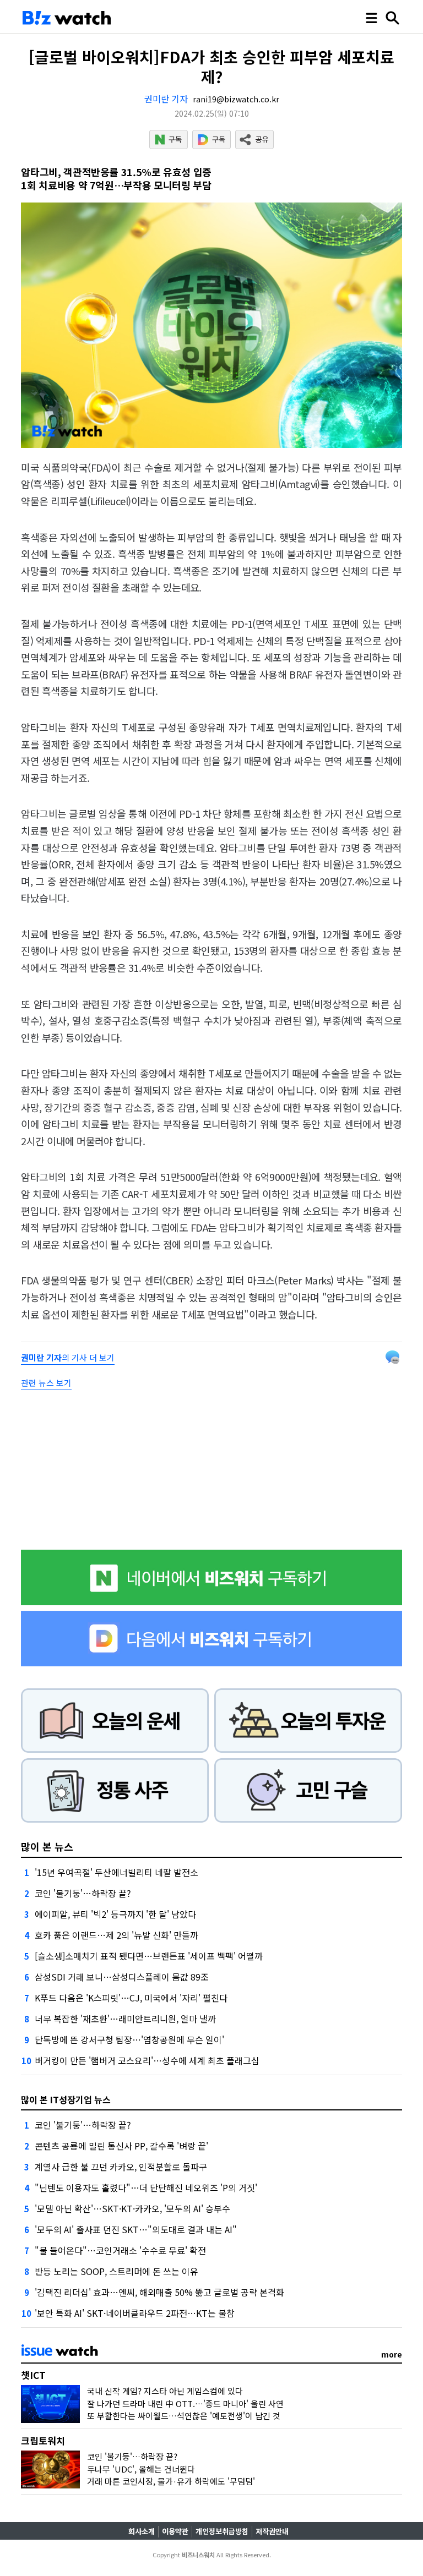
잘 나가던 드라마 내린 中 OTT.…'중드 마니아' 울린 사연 (185, 2403)
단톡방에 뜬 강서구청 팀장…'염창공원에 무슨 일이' (129, 2039)
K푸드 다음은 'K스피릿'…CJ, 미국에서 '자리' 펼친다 (131, 1998)
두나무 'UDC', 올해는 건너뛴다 (141, 2469)
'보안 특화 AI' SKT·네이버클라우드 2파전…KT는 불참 (135, 2313)
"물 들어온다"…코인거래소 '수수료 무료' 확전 (120, 2250)
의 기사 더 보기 (68, 1357)
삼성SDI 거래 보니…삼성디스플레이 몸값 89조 (122, 1977)
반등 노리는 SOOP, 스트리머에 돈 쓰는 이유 (116, 2271)
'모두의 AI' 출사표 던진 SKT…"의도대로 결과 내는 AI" (136, 2229)
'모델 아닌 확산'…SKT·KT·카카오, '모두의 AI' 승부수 (132, 2208)
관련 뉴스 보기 (46, 1383)
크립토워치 (43, 2440)
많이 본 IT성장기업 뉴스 (66, 2099)
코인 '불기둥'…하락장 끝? (83, 1893)
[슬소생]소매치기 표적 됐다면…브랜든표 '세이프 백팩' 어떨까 (149, 1956)
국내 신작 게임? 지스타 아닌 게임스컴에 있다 (165, 2391)
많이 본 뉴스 (47, 1846)
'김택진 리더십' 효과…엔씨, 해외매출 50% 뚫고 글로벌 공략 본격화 (159, 2292)
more (392, 2354)
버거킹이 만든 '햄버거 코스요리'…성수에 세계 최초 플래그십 (147, 2060)
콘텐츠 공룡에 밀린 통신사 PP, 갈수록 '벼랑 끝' (121, 2146)
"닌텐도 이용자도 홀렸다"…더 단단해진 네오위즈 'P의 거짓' (146, 2187)
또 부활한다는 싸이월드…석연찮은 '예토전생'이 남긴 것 (184, 2416)
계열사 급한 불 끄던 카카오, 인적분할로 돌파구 (121, 2167)
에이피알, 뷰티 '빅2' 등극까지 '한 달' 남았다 (115, 1914)
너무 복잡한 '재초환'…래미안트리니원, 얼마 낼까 (125, 2019)
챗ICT (33, 2375)
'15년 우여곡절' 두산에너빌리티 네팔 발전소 (116, 1872)
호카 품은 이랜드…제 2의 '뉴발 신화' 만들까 (116, 1935)
